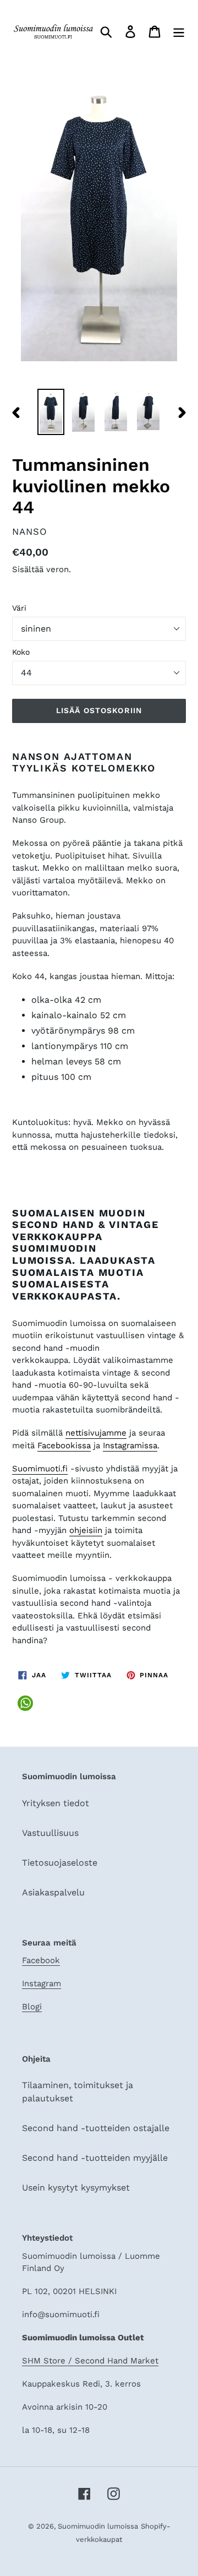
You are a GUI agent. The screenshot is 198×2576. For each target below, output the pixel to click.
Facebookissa (64, 1445)
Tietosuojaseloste (60, 1863)
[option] (51, 412)
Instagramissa (130, 1445)
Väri (19, 608)
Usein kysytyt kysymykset (76, 2188)
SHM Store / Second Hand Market (90, 2361)
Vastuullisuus (50, 1833)
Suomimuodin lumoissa (98, 2526)
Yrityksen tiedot (56, 1803)
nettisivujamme (96, 1433)
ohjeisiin (86, 1530)
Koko (21, 652)
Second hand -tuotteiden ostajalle (96, 2128)
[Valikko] (179, 32)
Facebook (41, 1960)
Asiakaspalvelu (53, 1892)
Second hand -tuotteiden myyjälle (95, 2158)
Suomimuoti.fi (40, 1469)
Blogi (32, 2007)
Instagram (42, 1983)
